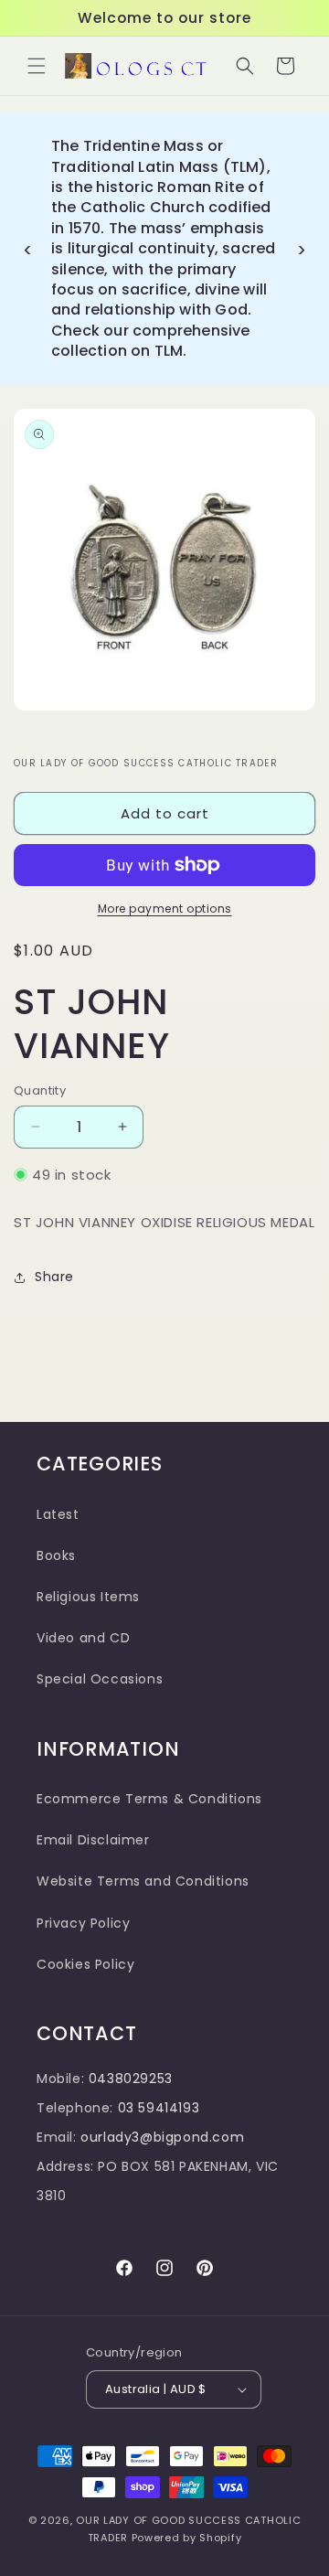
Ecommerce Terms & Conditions (149, 1799)
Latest (58, 1514)
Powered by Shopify (187, 2538)
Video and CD (83, 1638)
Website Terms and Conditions (143, 1881)
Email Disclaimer (93, 1840)
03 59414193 (159, 2108)
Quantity (40, 1090)
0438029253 (131, 2079)
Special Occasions (100, 1679)
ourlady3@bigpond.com (162, 2137)
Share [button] (54, 1277)
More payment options (165, 909)
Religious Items (88, 1597)
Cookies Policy (85, 1964)
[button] (37, 66)
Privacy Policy (83, 1923)
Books (56, 1555)
